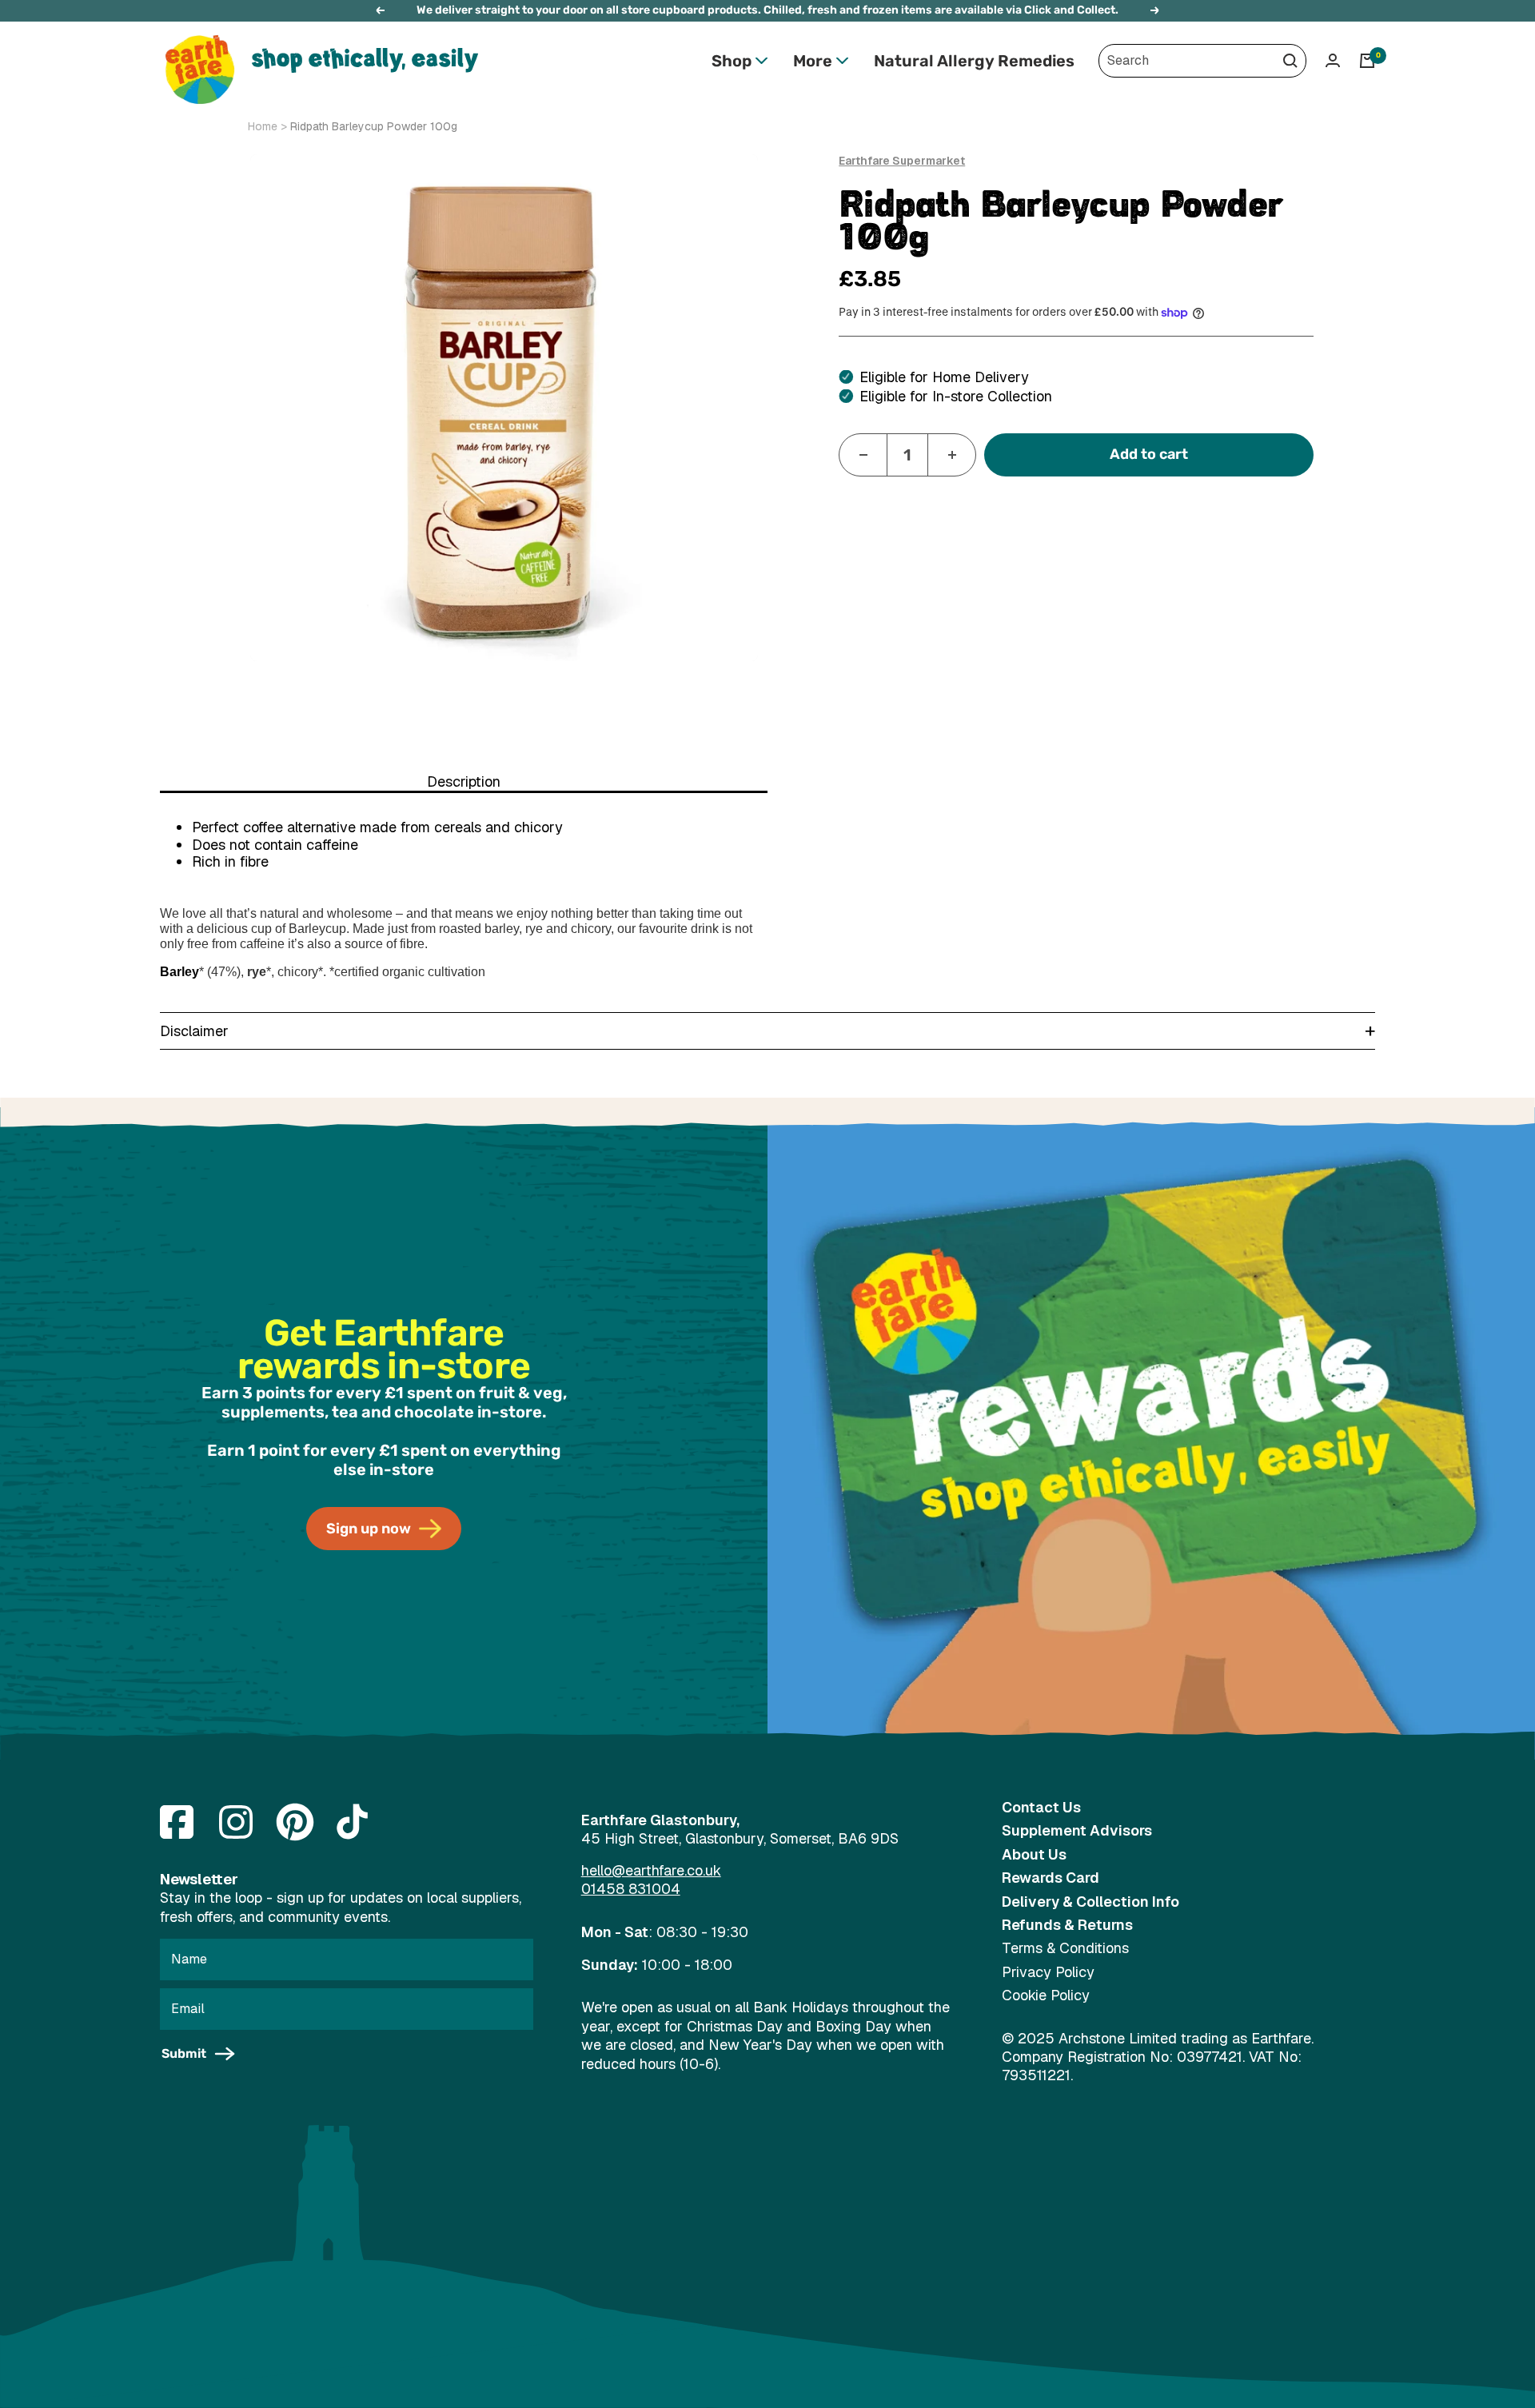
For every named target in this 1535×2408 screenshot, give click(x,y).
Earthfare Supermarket (902, 161)
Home (263, 126)
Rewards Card (1051, 1878)
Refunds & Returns (1067, 1925)
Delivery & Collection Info (1090, 1902)
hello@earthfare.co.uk (651, 1870)
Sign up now (369, 1529)
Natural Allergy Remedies (974, 61)
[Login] (1333, 60)
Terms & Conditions (1065, 1948)
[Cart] (1367, 61)
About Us (1034, 1854)
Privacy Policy (1048, 1972)
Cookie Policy (1046, 1995)
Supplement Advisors (1077, 1830)
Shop (732, 61)
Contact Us (1041, 1807)
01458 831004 (631, 1889)
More (813, 61)
